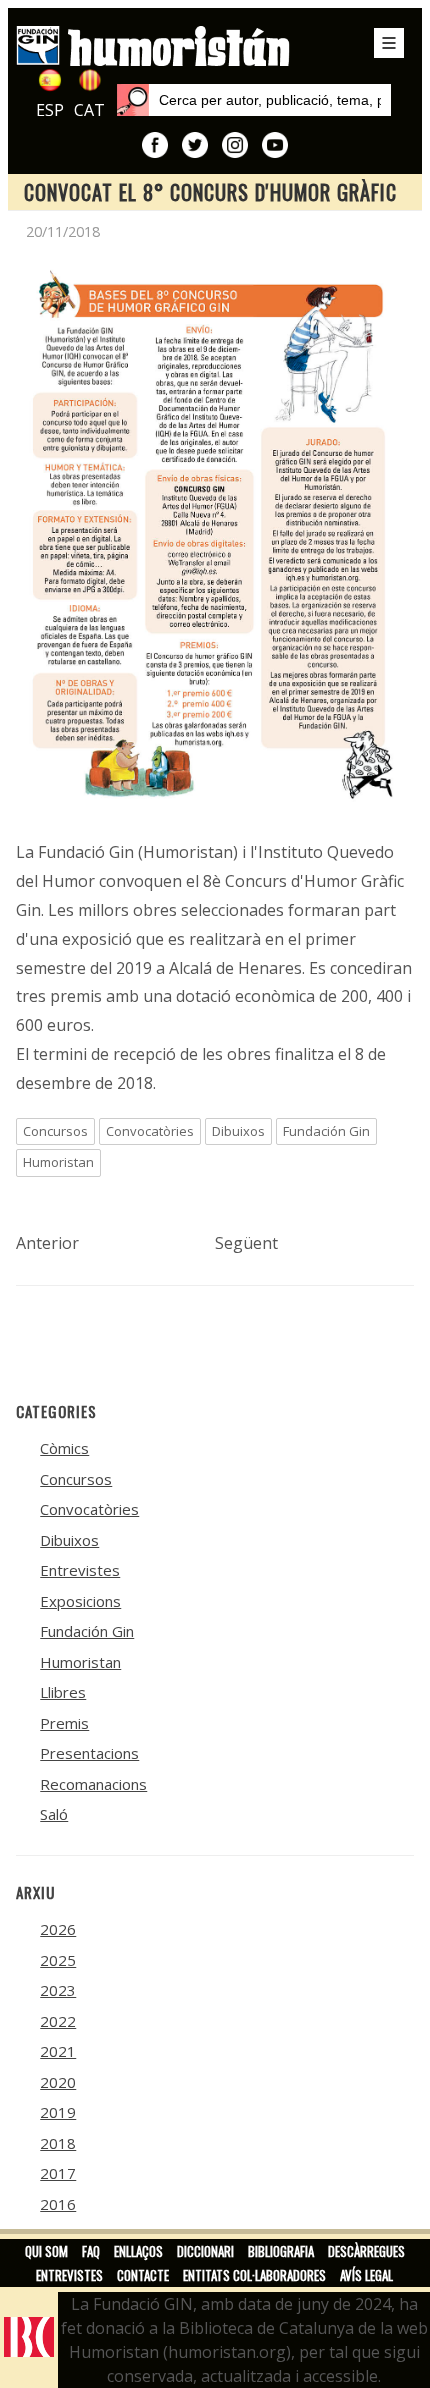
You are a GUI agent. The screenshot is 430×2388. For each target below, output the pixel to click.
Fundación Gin (326, 1131)
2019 (58, 2112)
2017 (58, 2173)
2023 (58, 1990)
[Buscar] (133, 100)
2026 (58, 1929)
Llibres (63, 1692)
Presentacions (89, 1753)
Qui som (46, 2251)
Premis (64, 1723)
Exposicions (80, 1601)
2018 (58, 2143)
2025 (58, 1960)
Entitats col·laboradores (254, 2275)
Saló (54, 1814)
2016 (58, 2204)
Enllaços (138, 2251)
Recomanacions (93, 1784)
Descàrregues (366, 2251)
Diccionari (205, 2251)
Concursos (55, 1131)
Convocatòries (150, 1131)
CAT (89, 110)
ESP (50, 110)
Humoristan (58, 1162)
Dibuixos (238, 1131)
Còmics (64, 1448)
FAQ (91, 2251)
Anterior (47, 1243)
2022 (58, 2021)
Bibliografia (281, 2251)
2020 (58, 2082)
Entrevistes (80, 1570)
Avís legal (366, 2275)
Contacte (143, 2275)
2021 (58, 2051)
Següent (246, 1243)
